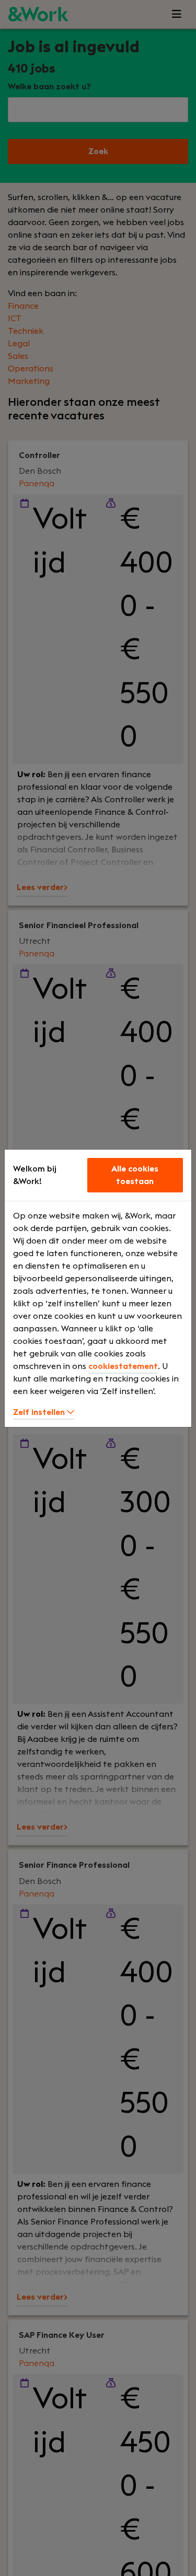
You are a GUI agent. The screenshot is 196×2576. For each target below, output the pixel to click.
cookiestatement (123, 1366)
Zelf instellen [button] (40, 1412)
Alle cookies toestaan (135, 1175)
